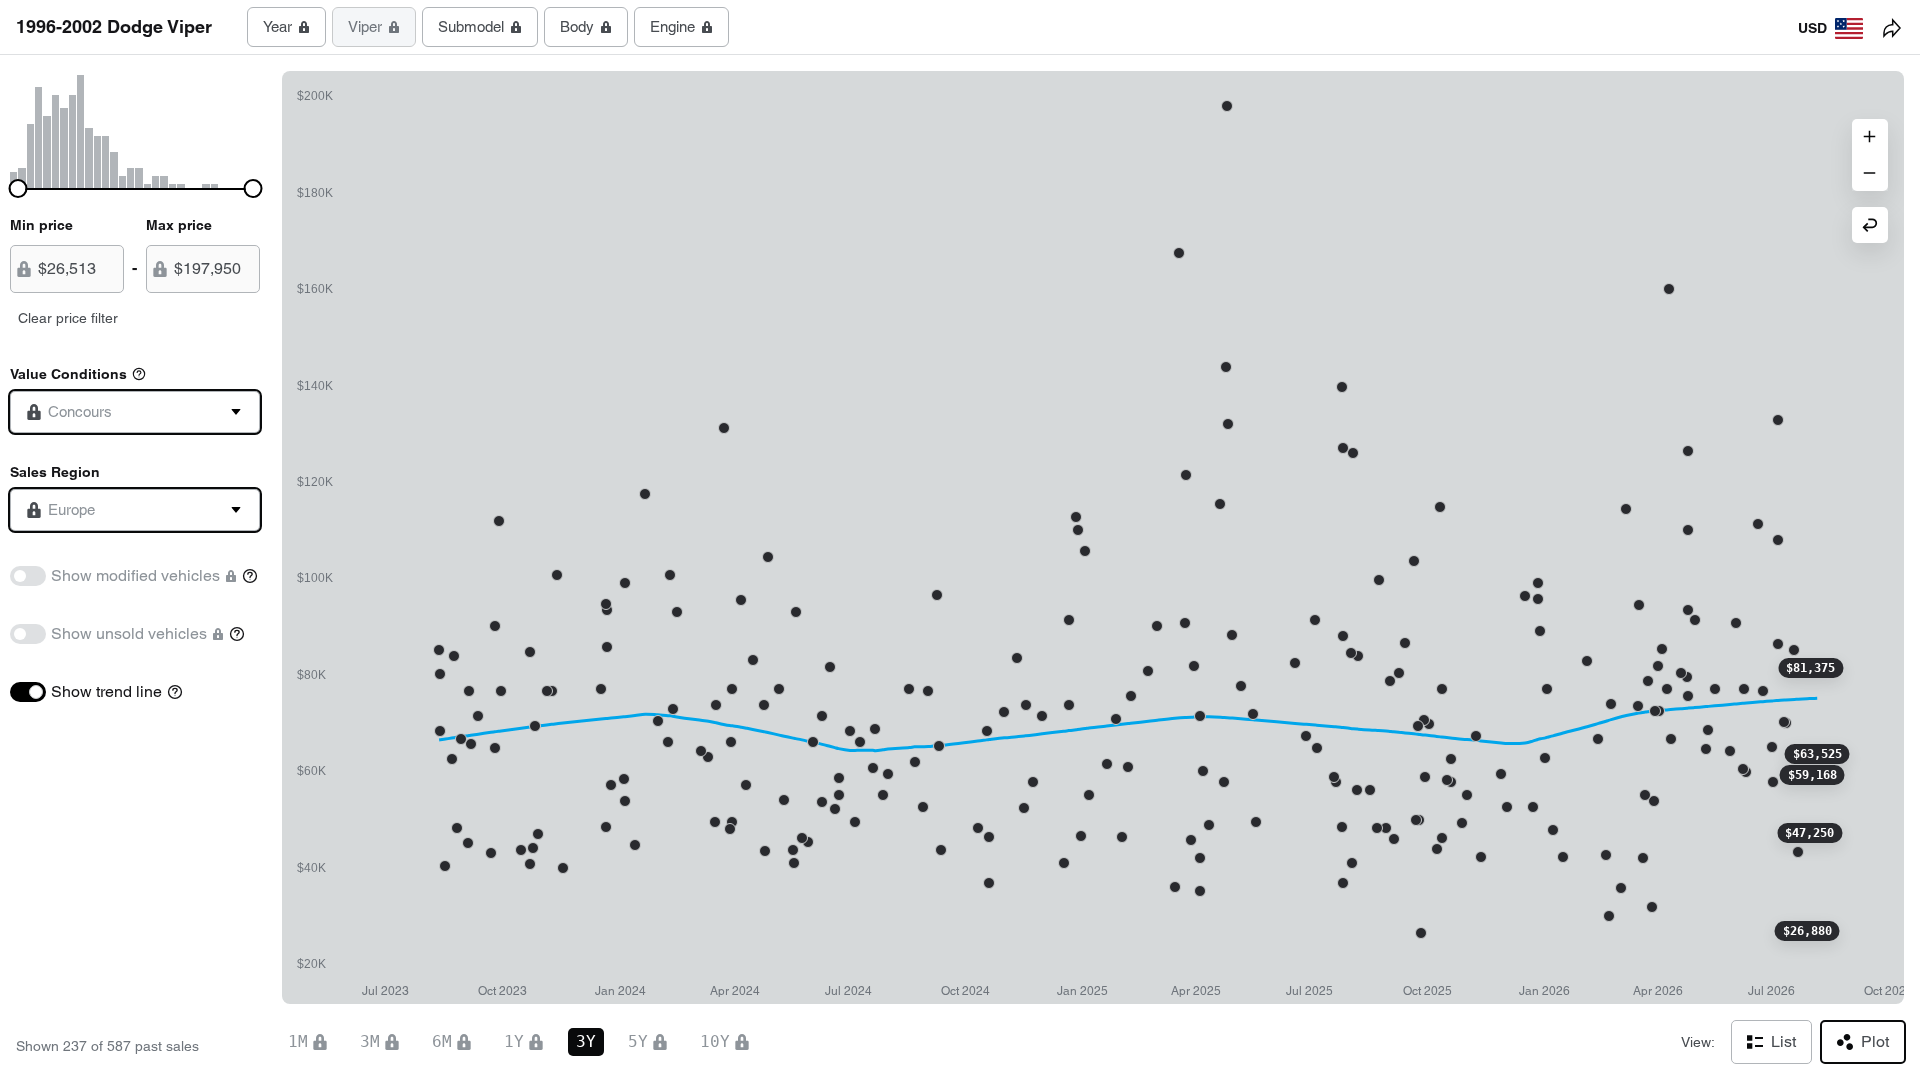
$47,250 (1809, 833)
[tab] (286, 27)
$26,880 (1807, 931)
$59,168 (1812, 775)
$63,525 (1817, 754)
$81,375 (1810, 668)
